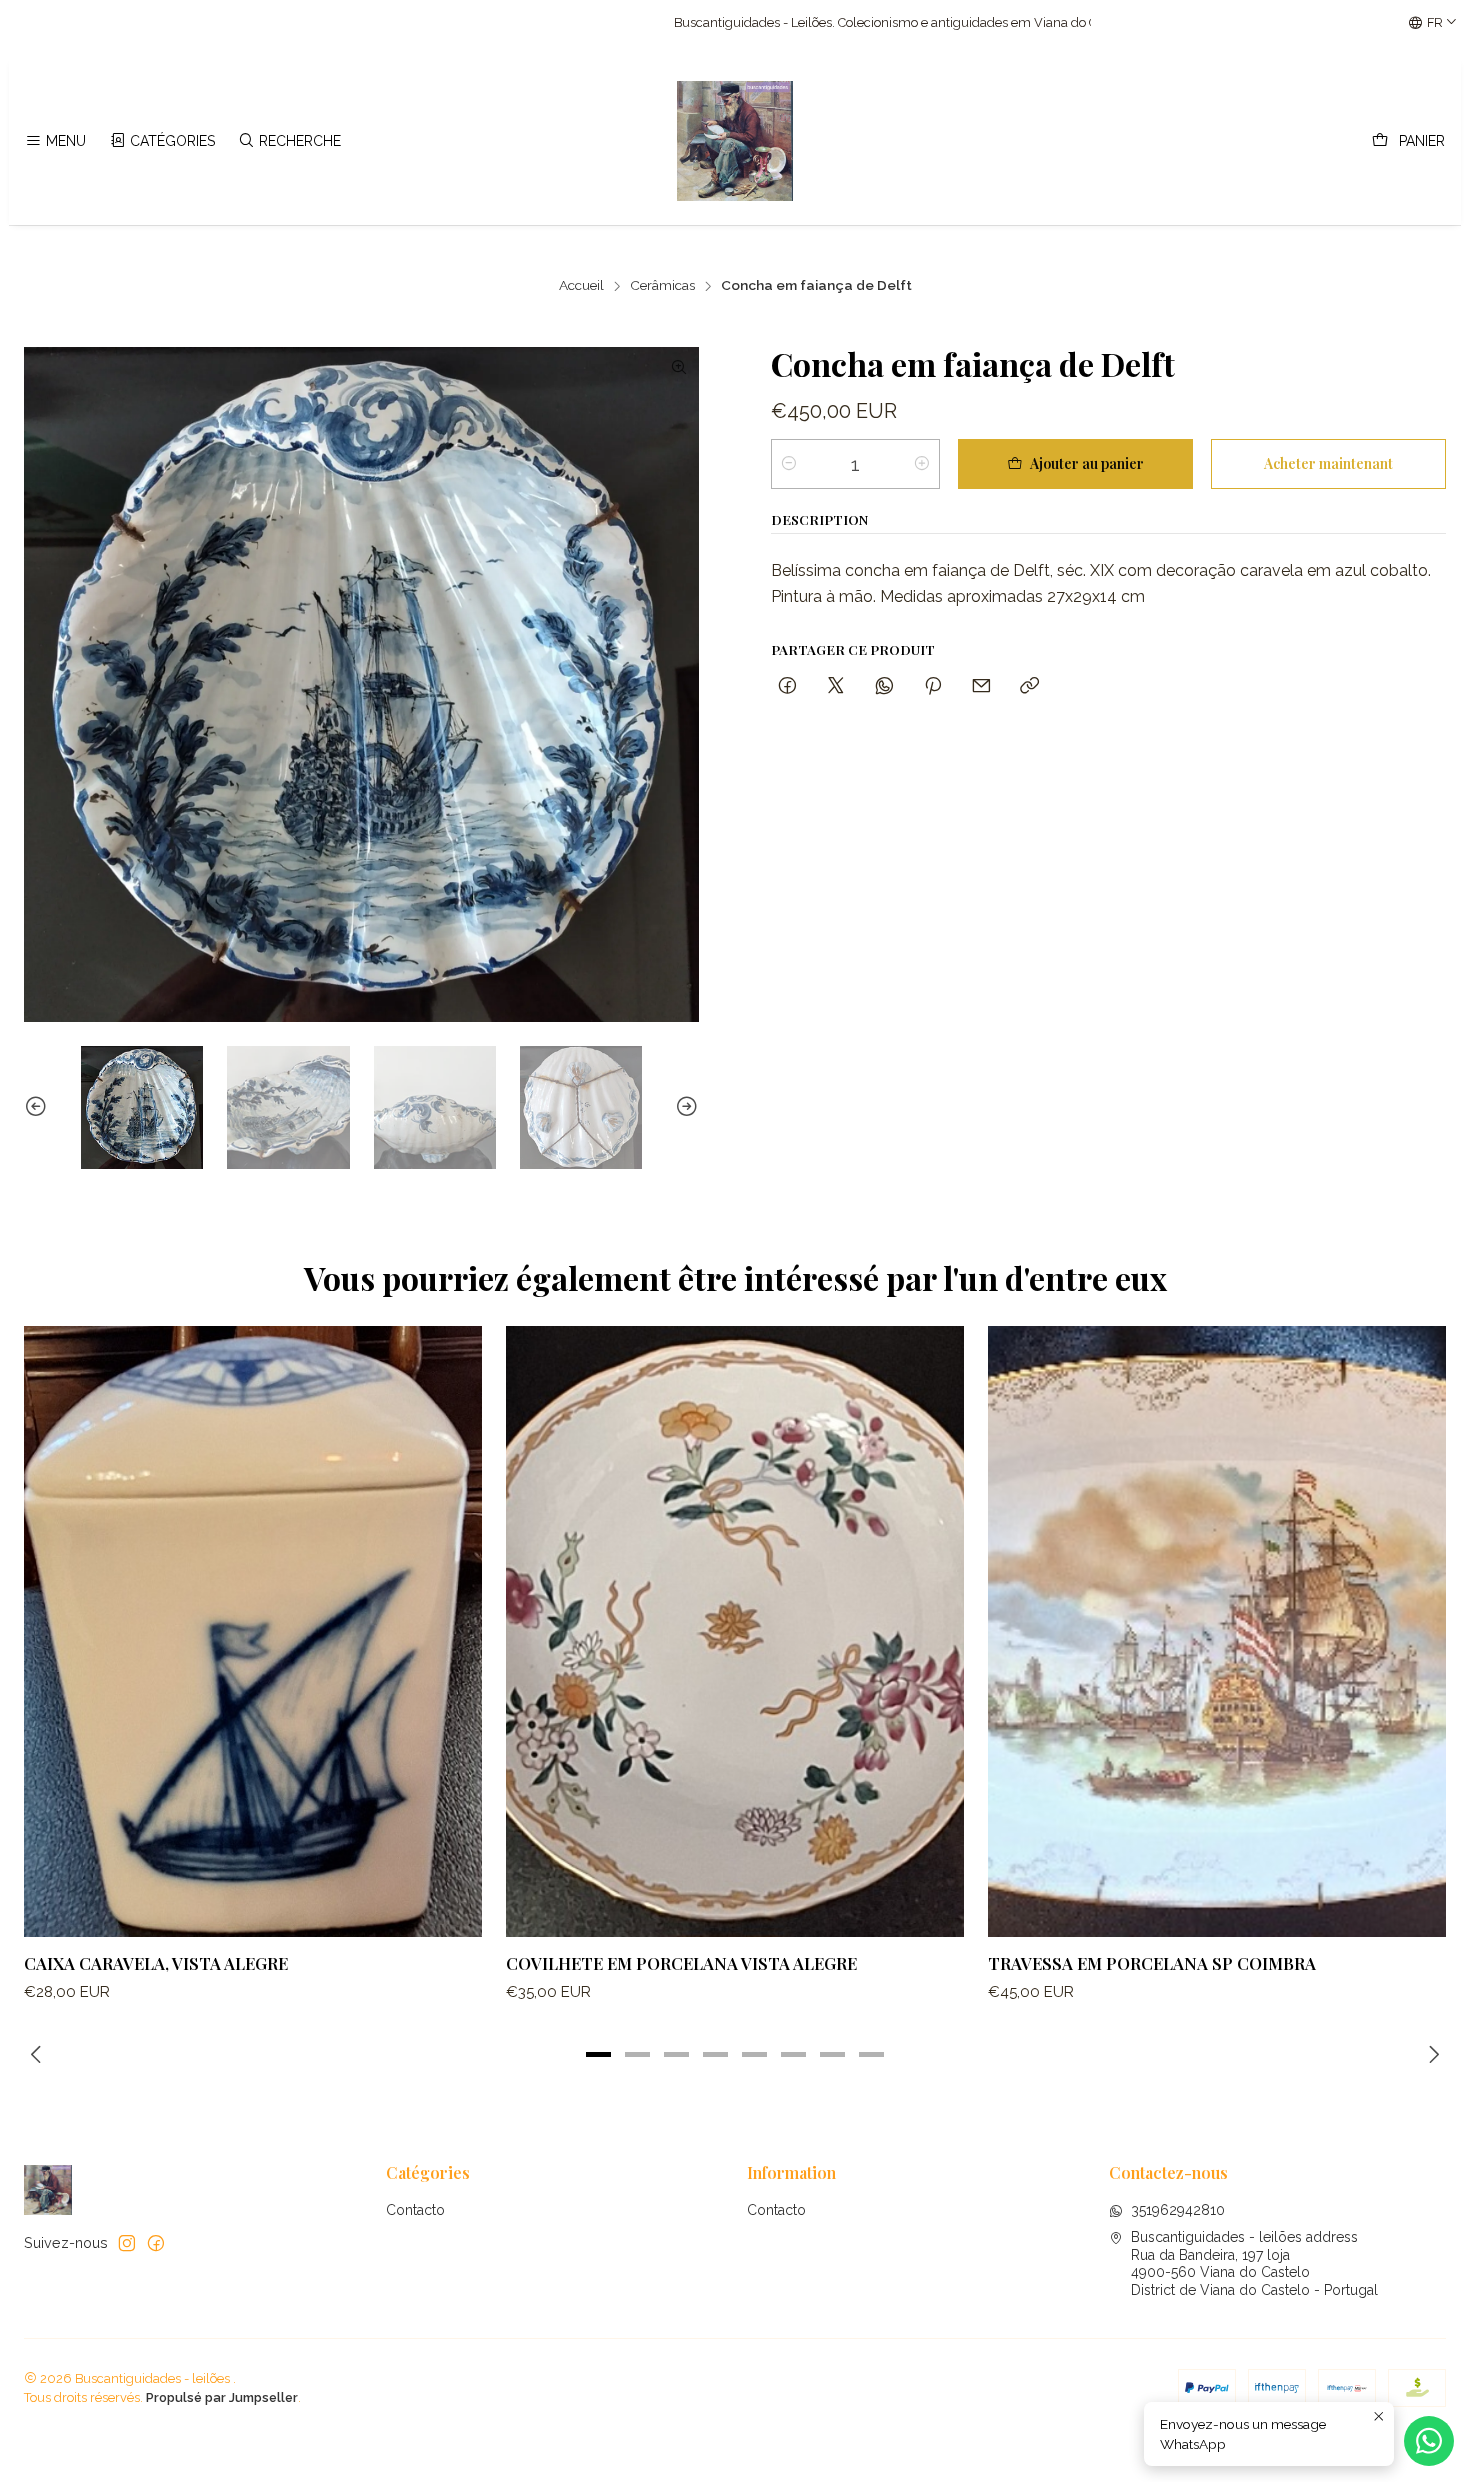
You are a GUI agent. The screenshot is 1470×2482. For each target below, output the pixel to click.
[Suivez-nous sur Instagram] (127, 2243)
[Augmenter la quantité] (922, 464)
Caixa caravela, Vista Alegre (156, 1963)
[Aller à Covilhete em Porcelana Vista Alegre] (735, 1631)
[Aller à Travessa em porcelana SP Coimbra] (1217, 1631)
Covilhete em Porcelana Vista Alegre (681, 1963)
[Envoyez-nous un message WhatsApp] (1429, 2441)
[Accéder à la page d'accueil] (735, 141)
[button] (599, 2054)
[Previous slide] (39, 1107)
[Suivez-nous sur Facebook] (156, 2243)
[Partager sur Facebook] (787, 686)
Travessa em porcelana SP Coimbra (1152, 1963)
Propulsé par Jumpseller (222, 2397)
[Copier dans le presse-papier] (1029, 686)
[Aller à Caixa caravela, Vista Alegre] (253, 1631)
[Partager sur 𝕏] (836, 686)
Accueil (581, 286)
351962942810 (1178, 2210)
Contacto (415, 2210)
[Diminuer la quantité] (789, 464)
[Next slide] (684, 1107)
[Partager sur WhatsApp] (884, 686)
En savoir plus (921, 22)
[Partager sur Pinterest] (933, 686)
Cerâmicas (662, 286)
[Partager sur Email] (981, 686)
